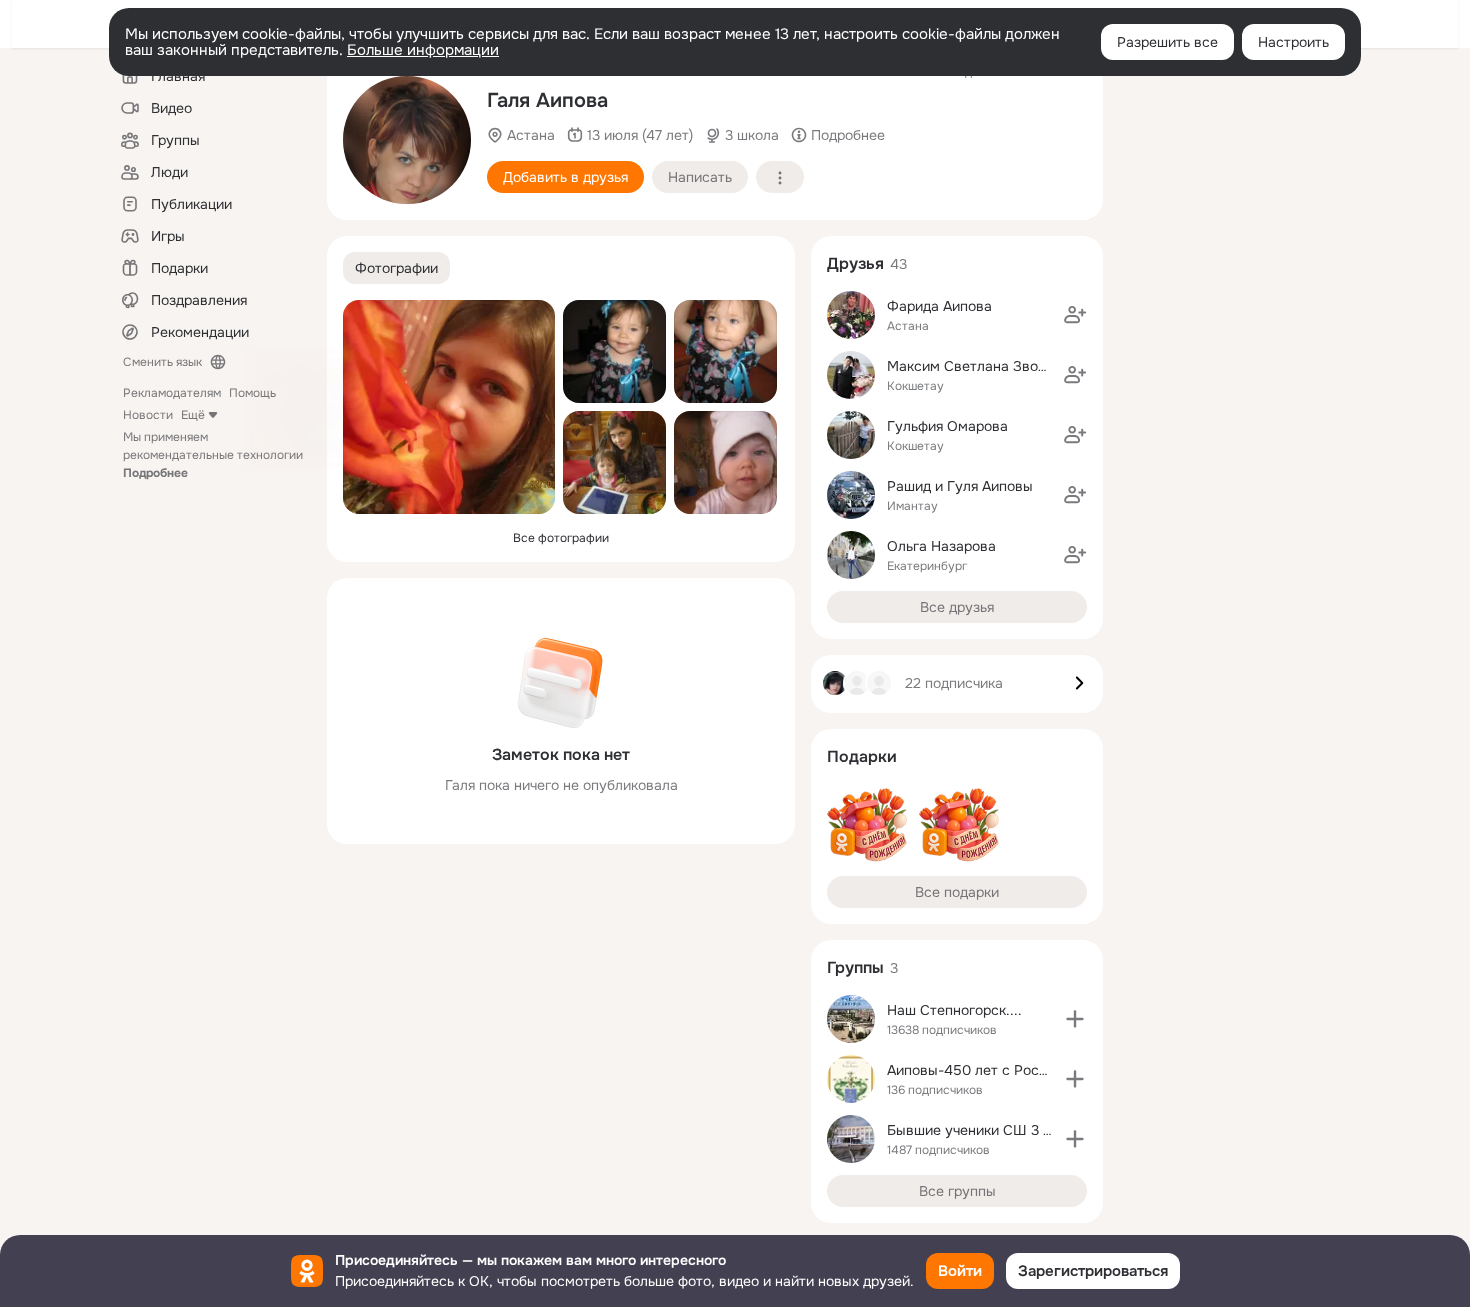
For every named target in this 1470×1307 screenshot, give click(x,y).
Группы (855, 967)
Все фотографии (561, 538)
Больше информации (423, 50)
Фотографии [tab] (396, 268)
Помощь (252, 393)
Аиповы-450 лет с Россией (979, 1070)
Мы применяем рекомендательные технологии (213, 455)
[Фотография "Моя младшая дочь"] (725, 462)
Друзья (855, 263)
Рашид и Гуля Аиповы (960, 486)
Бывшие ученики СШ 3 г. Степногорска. (1020, 1130)
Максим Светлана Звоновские (990, 366)
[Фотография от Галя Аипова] (407, 140)
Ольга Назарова (941, 546)
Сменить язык (162, 362)
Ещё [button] (193, 415)
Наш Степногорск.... (954, 1010)
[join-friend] (1075, 315)
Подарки (862, 756)
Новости (148, 415)
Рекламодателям (172, 393)
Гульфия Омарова (947, 426)
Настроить (1293, 42)
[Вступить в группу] (1075, 1019)
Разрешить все (1167, 42)
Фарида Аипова (939, 306)
